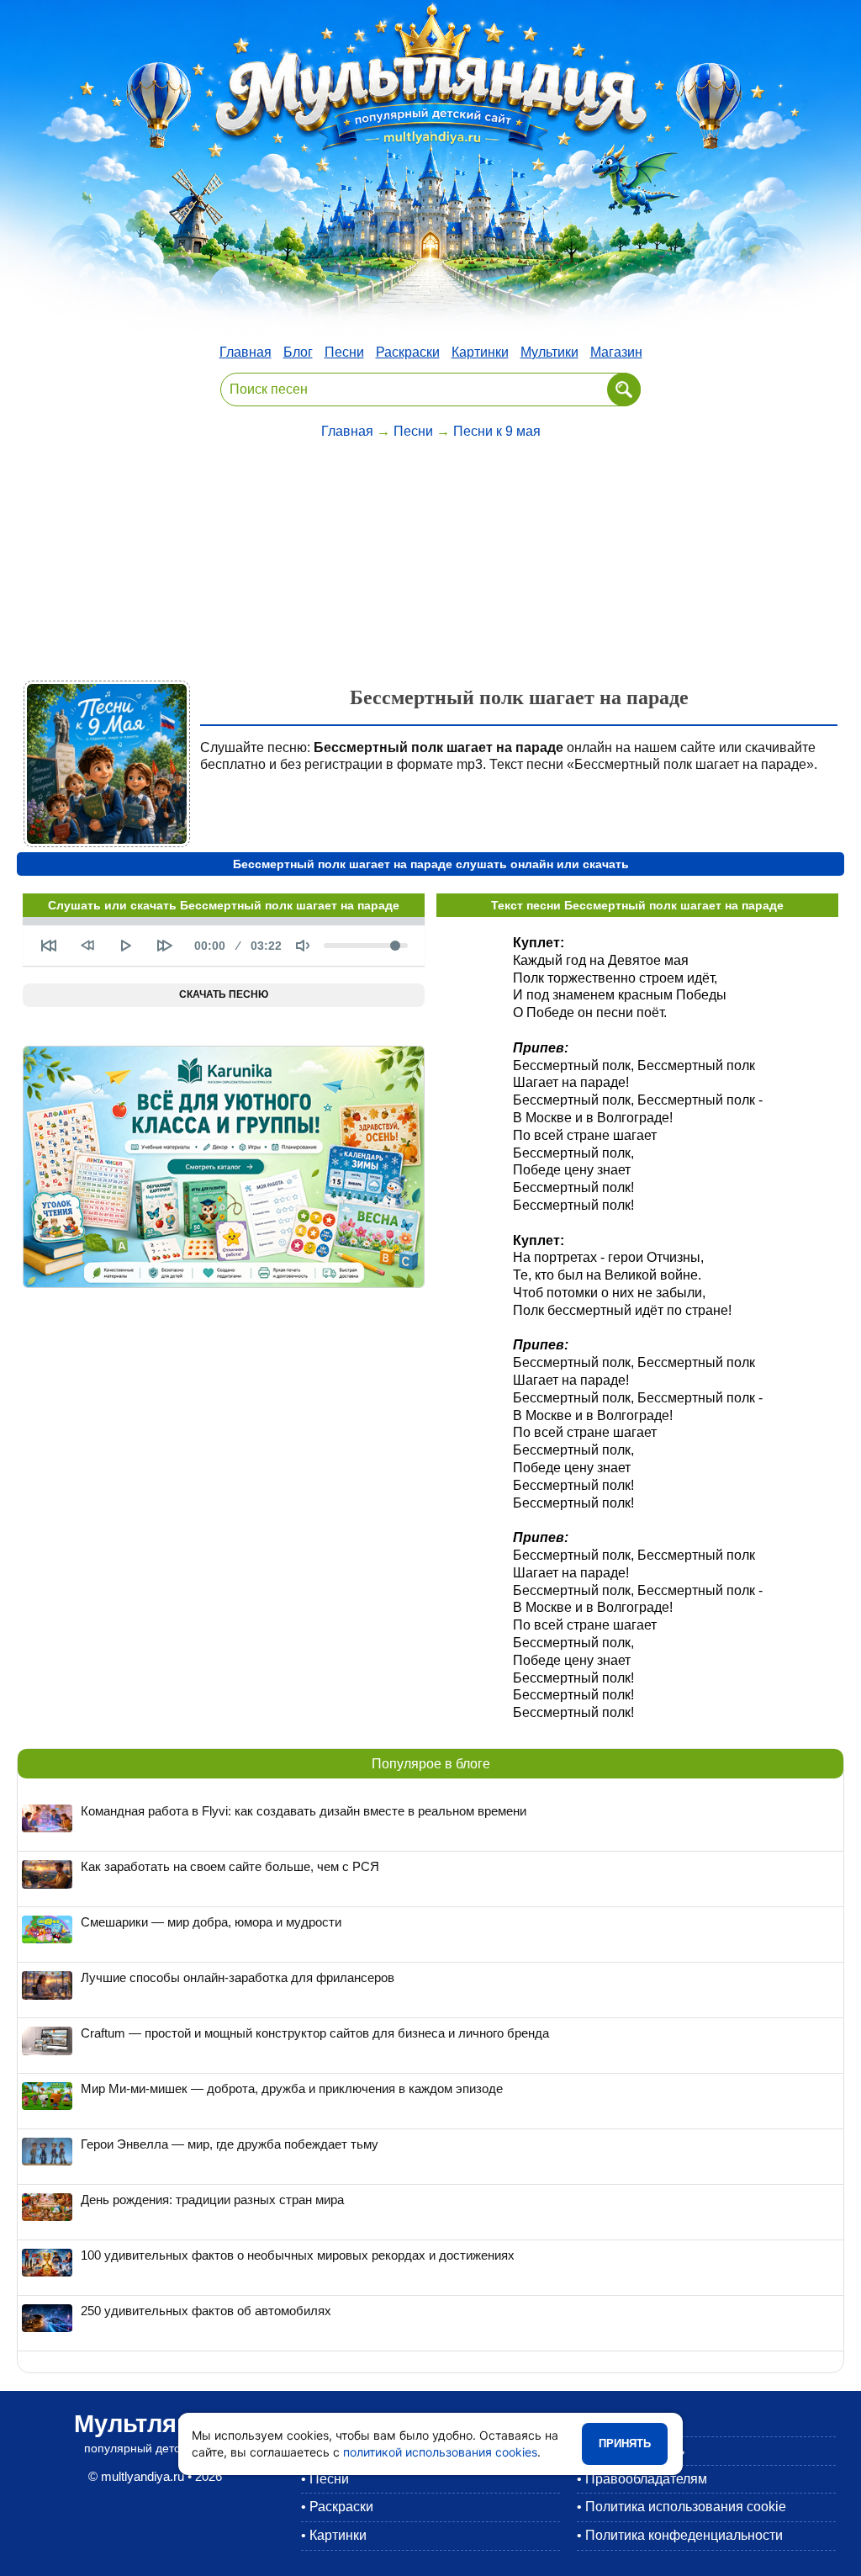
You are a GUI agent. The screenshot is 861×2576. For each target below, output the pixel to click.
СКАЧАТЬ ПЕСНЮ (224, 994)
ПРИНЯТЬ (625, 2443)
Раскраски (408, 352)
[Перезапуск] (49, 946)
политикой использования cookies (440, 2452)
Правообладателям (646, 2479)
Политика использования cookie (686, 2507)
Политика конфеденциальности (684, 2535)
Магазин (616, 352)
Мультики (549, 352)
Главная (246, 352)
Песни (344, 352)
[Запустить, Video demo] (126, 946)
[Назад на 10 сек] (87, 946)
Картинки (480, 352)
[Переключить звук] (303, 946)
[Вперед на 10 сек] (165, 946)
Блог (298, 352)
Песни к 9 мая (497, 431)
